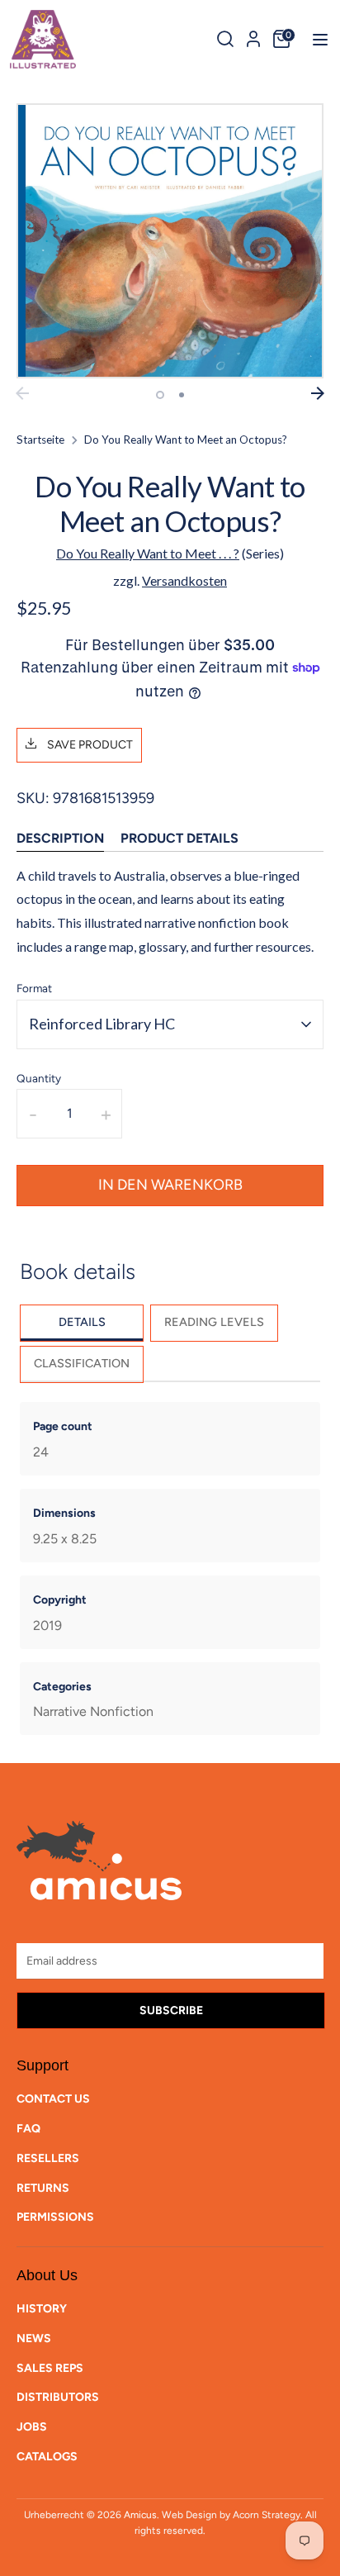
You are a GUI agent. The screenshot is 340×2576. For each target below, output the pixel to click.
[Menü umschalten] (315, 39)
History (42, 2309)
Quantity (39, 1078)
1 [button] (160, 395)
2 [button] (182, 395)
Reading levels (214, 1322)
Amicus (140, 2515)
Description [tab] (60, 838)
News (34, 2338)
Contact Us (53, 2099)
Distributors (58, 2397)
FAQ (28, 2129)
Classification (82, 1363)
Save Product (89, 745)
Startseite (40, 440)
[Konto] (253, 36)
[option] (170, 241)
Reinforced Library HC (102, 1024)
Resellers (48, 2158)
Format (34, 988)
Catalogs (47, 2457)
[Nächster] (318, 393)
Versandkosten (184, 580)
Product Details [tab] (179, 838)
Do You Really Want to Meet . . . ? (148, 553)
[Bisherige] (22, 393)
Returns (43, 2188)
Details (82, 1322)
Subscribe (171, 2010)
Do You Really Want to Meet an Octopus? (186, 440)
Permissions (55, 2217)
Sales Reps (50, 2368)
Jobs (32, 2427)
